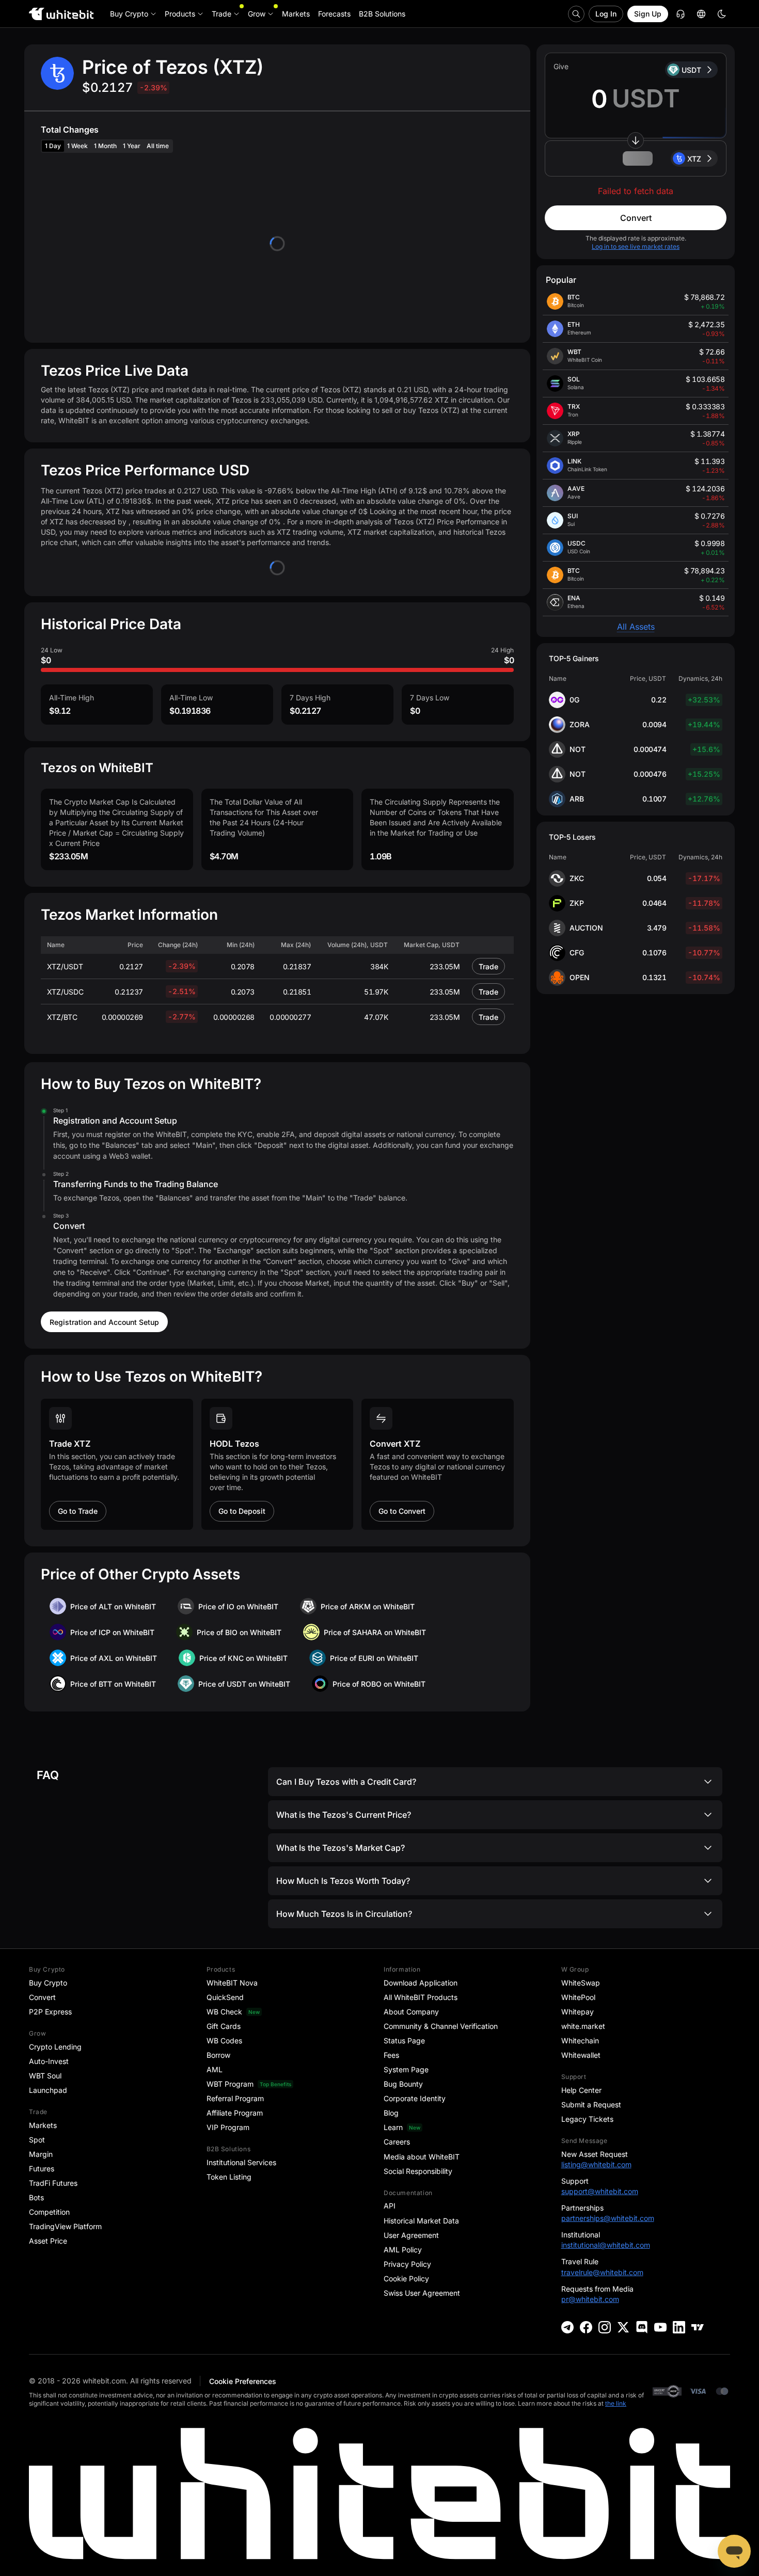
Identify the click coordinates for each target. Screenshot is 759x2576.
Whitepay (578, 2012)
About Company (411, 2012)
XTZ (694, 159)
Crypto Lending (55, 2047)
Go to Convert (402, 1511)
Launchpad (48, 2090)
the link (616, 2403)
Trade (488, 966)
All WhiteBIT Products (421, 1997)
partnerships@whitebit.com (608, 2218)
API (390, 2206)
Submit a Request (591, 2105)
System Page (406, 2069)
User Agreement (411, 2235)
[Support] (734, 2551)
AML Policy (403, 2250)
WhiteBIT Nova (232, 1983)
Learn (393, 2127)
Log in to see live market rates (636, 246)
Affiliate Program (235, 2113)
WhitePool (578, 1997)
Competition (49, 2212)
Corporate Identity (415, 2098)
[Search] (576, 14)
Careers (397, 2142)
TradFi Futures (53, 2183)
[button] (636, 158)
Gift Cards (224, 2026)
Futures (42, 2169)
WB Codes (224, 2041)
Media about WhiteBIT (422, 2157)
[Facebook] (586, 2327)
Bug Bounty (403, 2084)
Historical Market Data (421, 2221)
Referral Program (235, 2098)
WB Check (224, 2012)
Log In (606, 14)
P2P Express (50, 2012)
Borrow (218, 2055)
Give (561, 66)
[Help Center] (681, 14)
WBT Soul (45, 2076)
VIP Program (228, 2127)
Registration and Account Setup (104, 1322)
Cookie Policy (406, 2278)
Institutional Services (241, 2162)
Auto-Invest (49, 2061)
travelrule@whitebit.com (602, 2272)
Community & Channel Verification (441, 2026)
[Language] (701, 14)
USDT (691, 70)
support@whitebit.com (600, 2191)
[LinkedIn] (679, 2327)
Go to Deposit (242, 1511)
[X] (623, 2327)
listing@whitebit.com (596, 2164)
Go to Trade (78, 1511)
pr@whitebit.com (590, 2299)
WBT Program (230, 2084)
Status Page (404, 2041)
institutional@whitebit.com (606, 2245)
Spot (37, 2140)
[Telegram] (567, 2327)
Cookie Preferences (243, 2381)
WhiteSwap (581, 1983)
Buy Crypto (48, 1983)
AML (215, 2069)
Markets (43, 2125)
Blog (391, 2113)
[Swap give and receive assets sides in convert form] (636, 140)
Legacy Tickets (587, 2119)
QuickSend (225, 1997)
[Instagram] (605, 2327)
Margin (41, 2154)
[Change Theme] (722, 14)
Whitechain (580, 2041)
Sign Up (648, 14)
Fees (391, 2055)
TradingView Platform (65, 2226)
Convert (636, 218)
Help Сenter (581, 2090)
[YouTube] (660, 2327)
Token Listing (229, 2177)
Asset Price (48, 2241)
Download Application (421, 1983)
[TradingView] (698, 2327)
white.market (583, 2026)
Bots (36, 2197)
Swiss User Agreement (422, 2293)
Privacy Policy (407, 2264)
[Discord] (642, 2327)
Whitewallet (581, 2055)
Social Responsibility (418, 2171)
